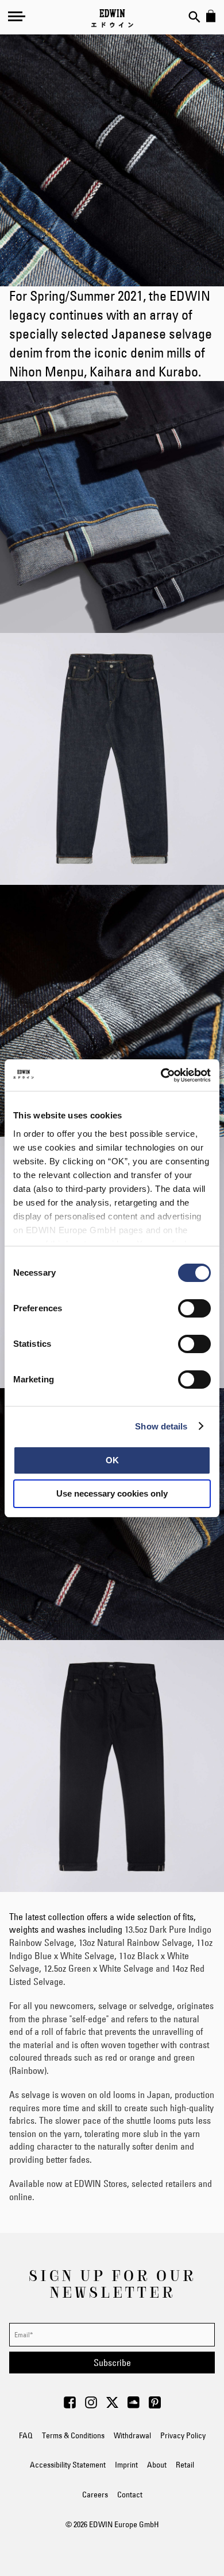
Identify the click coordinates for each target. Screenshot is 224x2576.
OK (112, 1460)
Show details (161, 1426)
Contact (130, 2495)
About (157, 2465)
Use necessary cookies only (112, 1493)
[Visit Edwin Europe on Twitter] (112, 2406)
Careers (95, 2495)
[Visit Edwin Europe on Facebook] (70, 2406)
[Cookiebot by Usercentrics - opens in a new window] (161, 1075)
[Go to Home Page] (112, 18)
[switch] (194, 1310)
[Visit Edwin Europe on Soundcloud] (134, 2406)
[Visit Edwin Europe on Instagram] (91, 2406)
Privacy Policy (183, 2435)
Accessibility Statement (68, 2465)
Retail (185, 2465)
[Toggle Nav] (17, 16)
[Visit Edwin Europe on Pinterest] (155, 2406)
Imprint (126, 2465)
